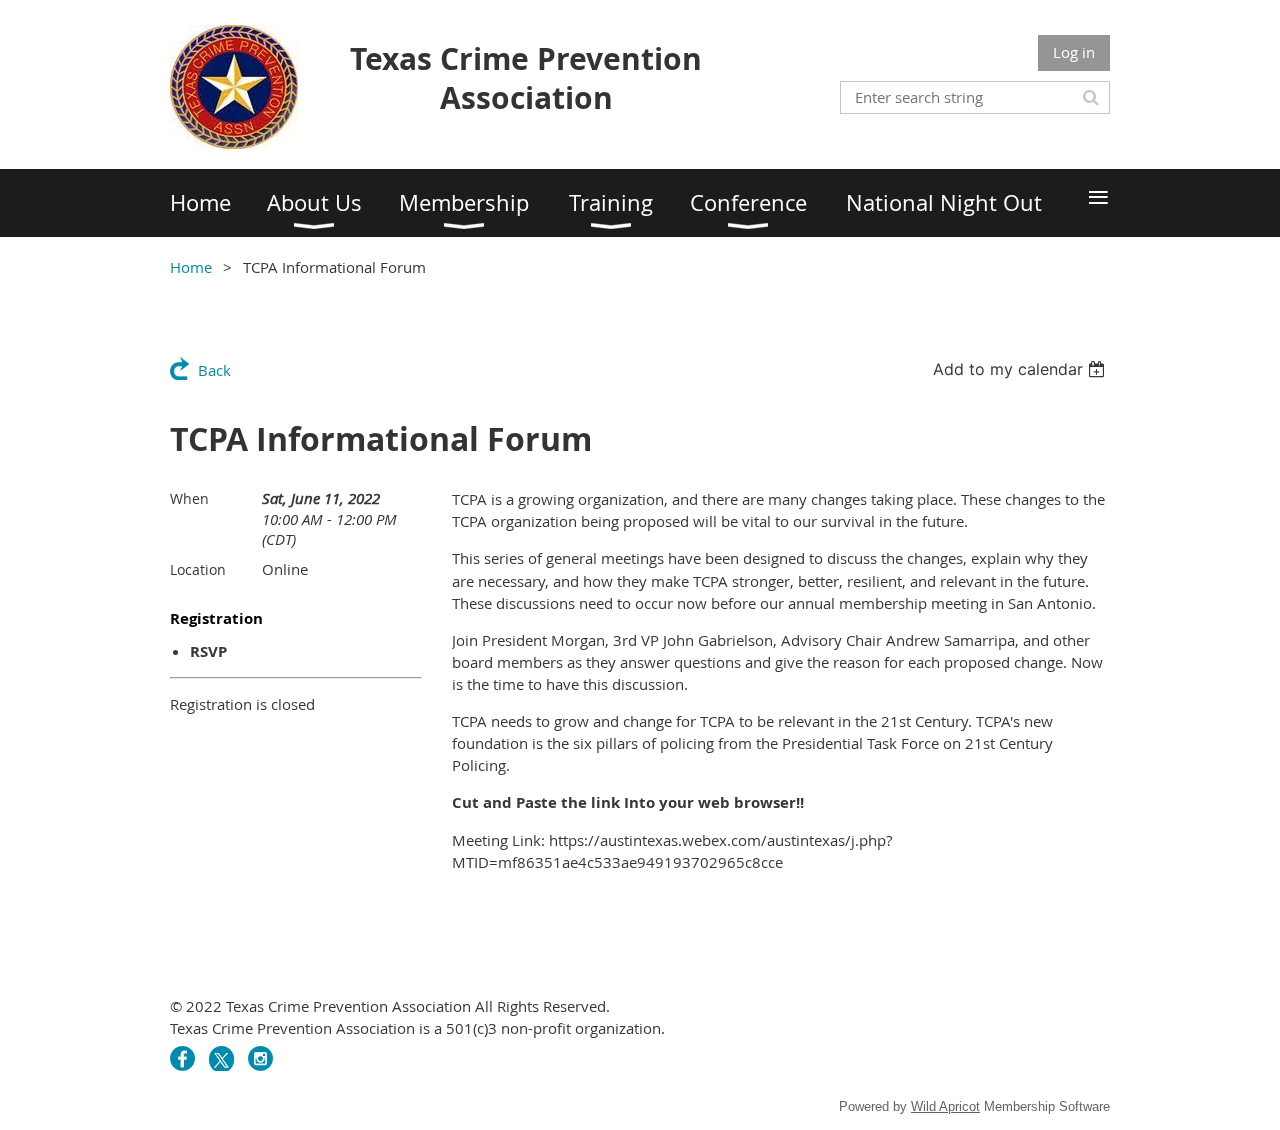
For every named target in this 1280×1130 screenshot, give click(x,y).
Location (198, 569)
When (189, 498)
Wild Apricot (945, 1106)
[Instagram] (260, 1058)
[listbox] (1021, 369)
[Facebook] (182, 1058)
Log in (1074, 52)
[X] (221, 1058)
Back (214, 370)
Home (191, 267)
